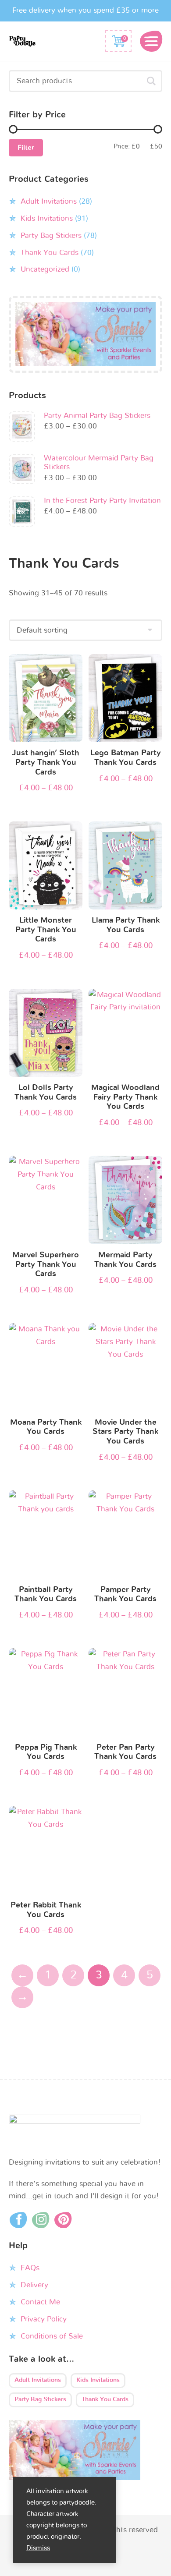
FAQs (30, 2268)
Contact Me (40, 2302)
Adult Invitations (49, 201)
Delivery (34, 2285)
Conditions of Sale (52, 2336)
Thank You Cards (50, 253)
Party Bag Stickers (51, 235)
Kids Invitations (47, 218)
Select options (46, 700)
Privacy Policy (44, 2319)
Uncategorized (45, 269)
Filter (26, 148)
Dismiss (38, 2548)
